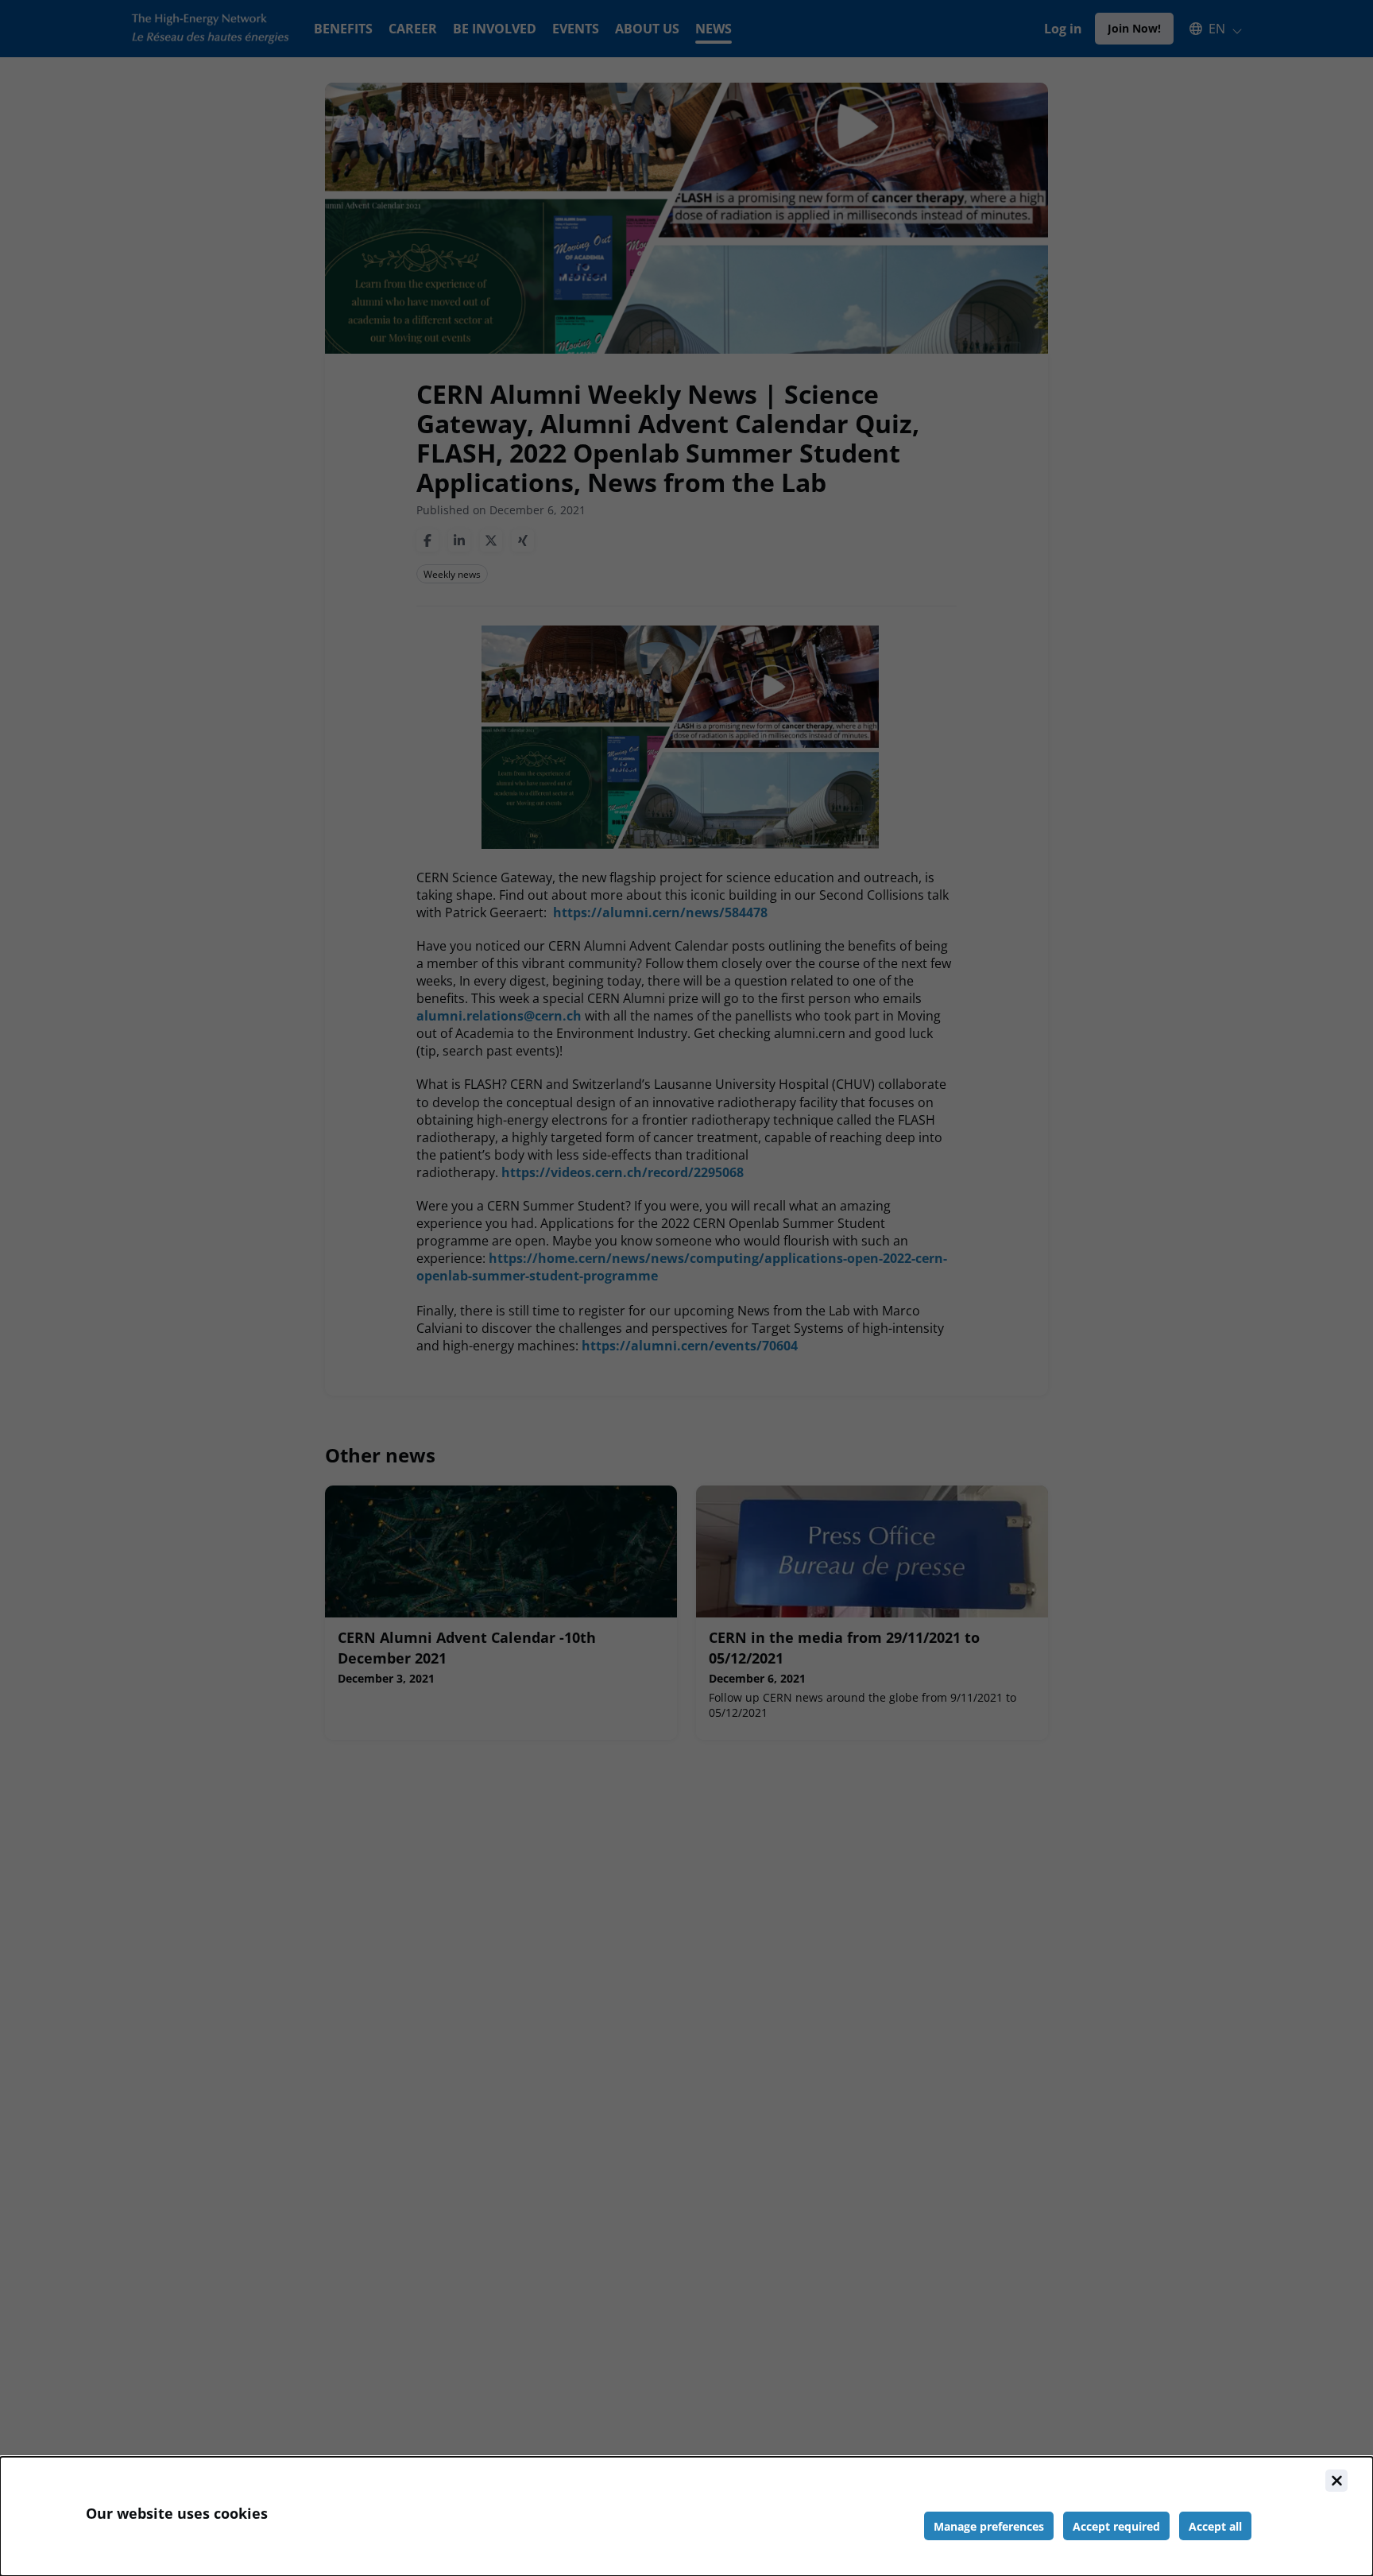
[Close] (1336, 2481)
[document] (686, 2516)
